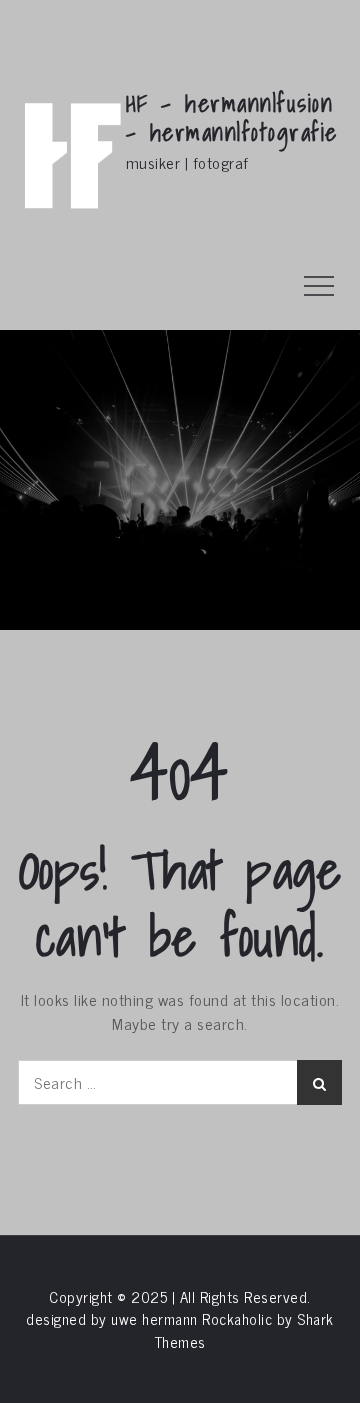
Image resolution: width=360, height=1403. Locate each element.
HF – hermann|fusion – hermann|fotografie (232, 117)
